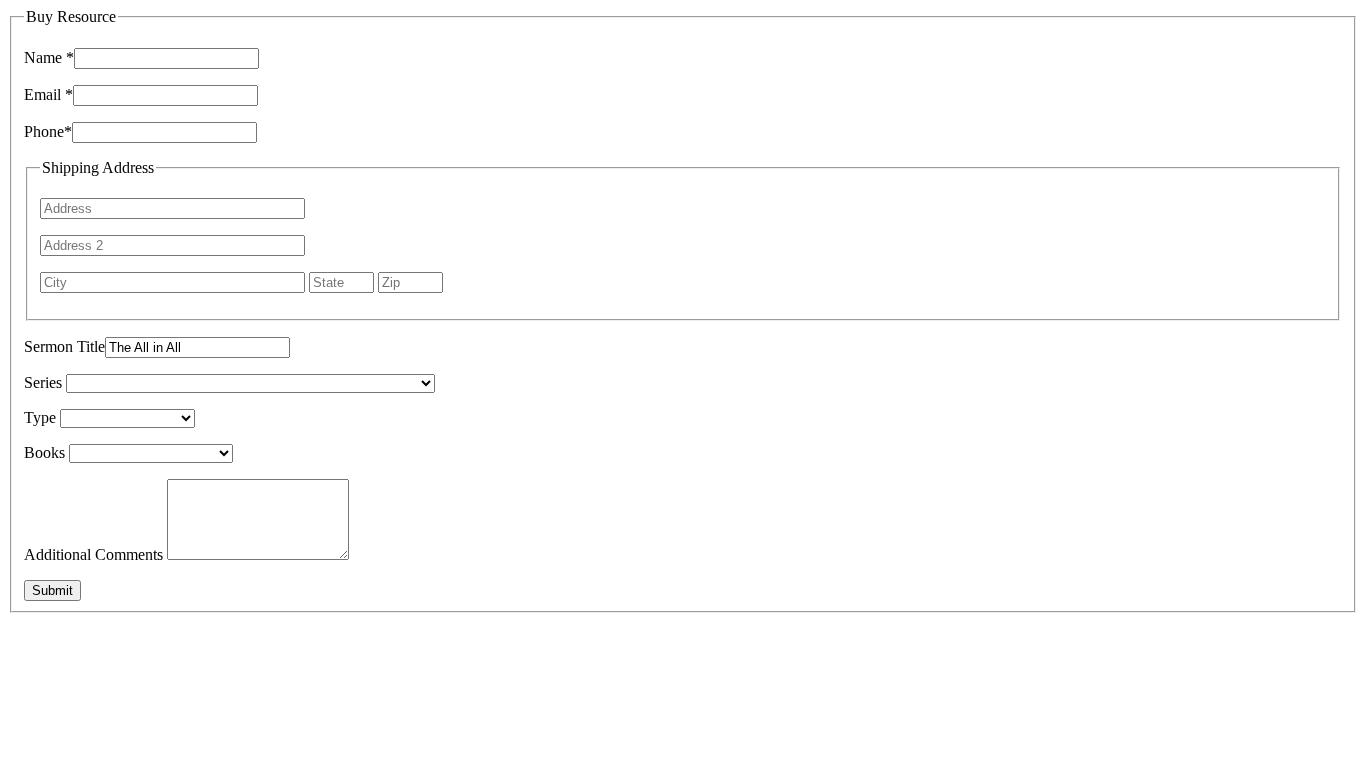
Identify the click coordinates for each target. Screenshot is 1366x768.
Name (49, 57)
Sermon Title (64, 346)
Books (44, 452)
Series (43, 382)
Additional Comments (93, 554)
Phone (48, 131)
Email (48, 94)
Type (40, 417)
